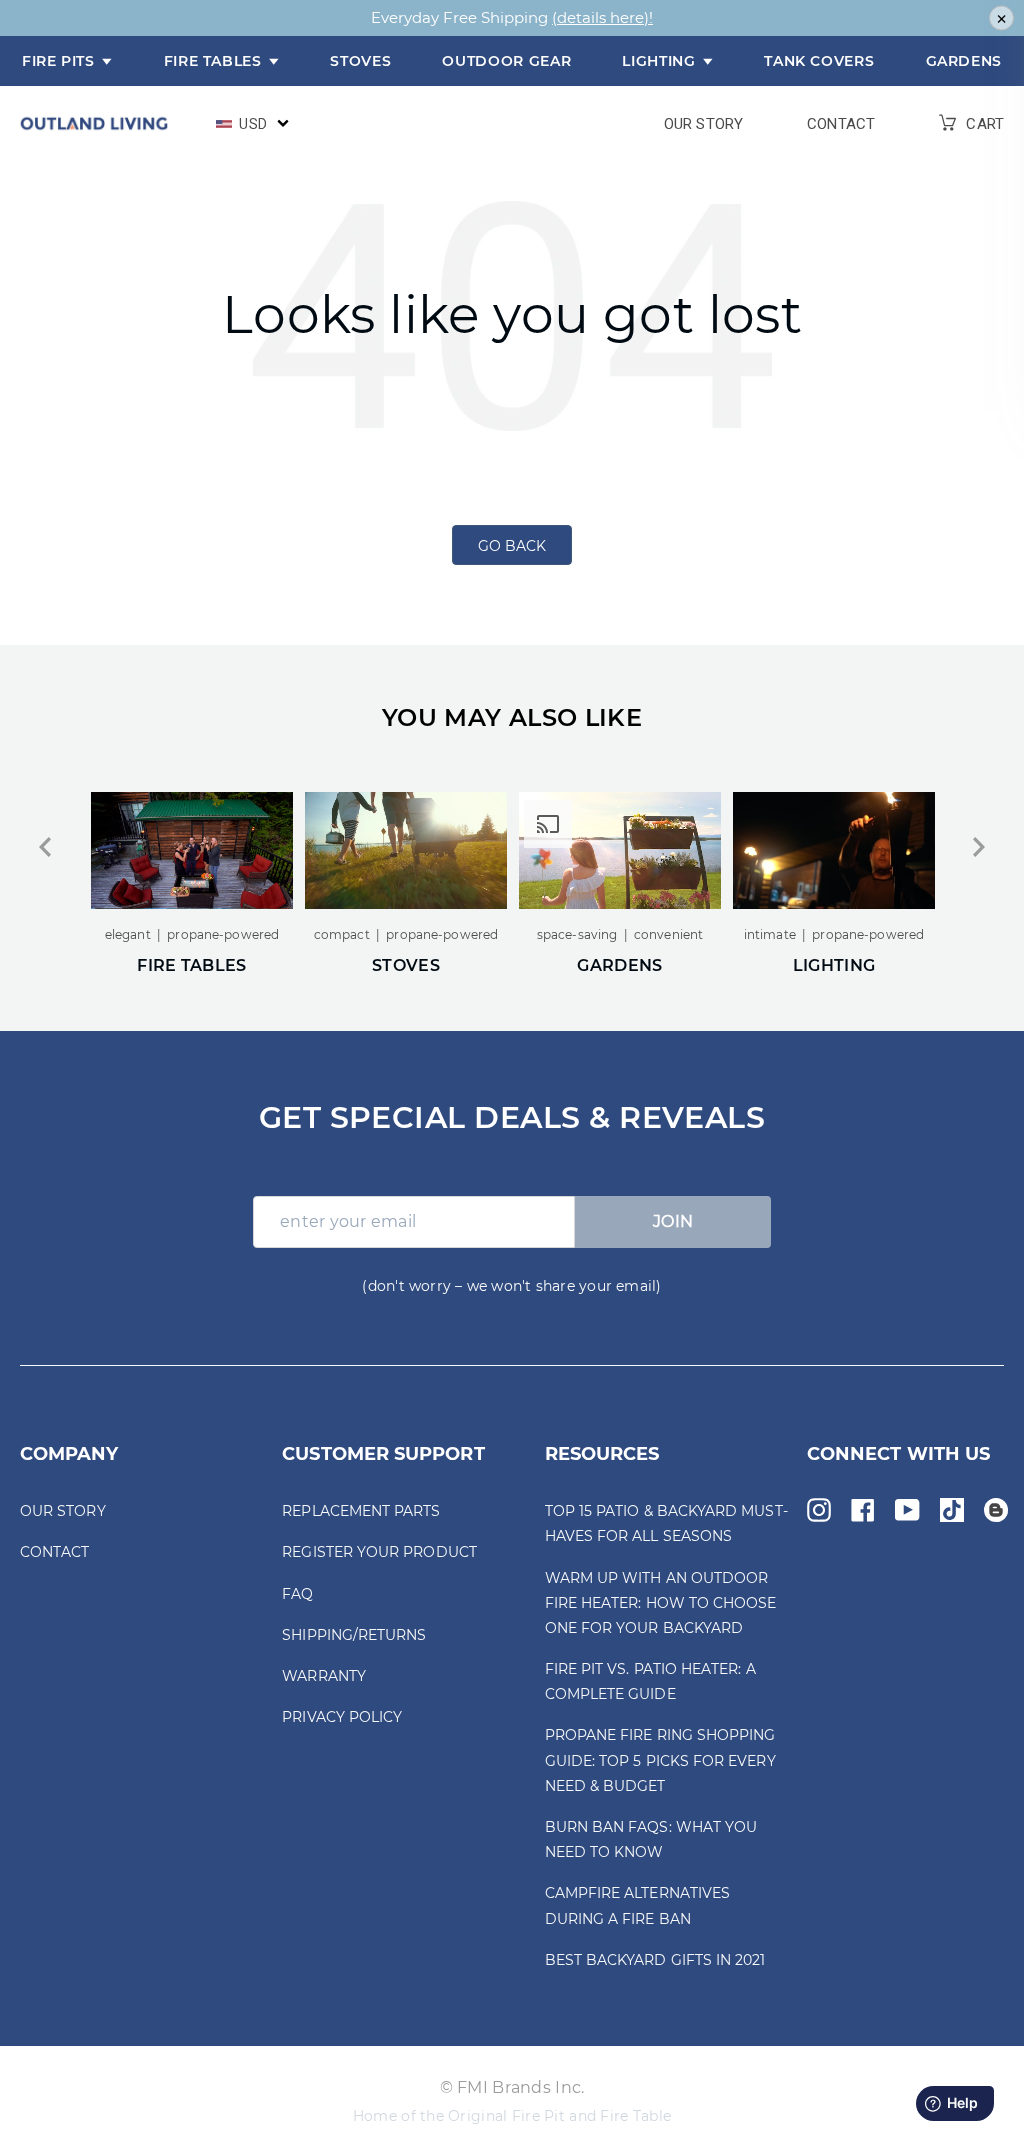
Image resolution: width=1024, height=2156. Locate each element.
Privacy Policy (342, 1717)
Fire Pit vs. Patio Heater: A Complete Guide (650, 1681)
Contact (841, 124)
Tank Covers (819, 61)
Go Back (512, 546)
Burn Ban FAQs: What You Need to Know (651, 1839)
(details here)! (602, 17)
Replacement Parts (361, 1511)
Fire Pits (60, 61)
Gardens (964, 61)
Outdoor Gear (506, 61)
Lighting (661, 61)
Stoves (360, 61)
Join (673, 1221)
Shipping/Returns (354, 1635)
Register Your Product (379, 1552)
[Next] (979, 847)
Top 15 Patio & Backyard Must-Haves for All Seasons (666, 1523)
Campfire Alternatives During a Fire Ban (637, 1905)
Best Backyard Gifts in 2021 (655, 1960)
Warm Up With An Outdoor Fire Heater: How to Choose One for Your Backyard (661, 1603)
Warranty (324, 1676)
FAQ (297, 1594)
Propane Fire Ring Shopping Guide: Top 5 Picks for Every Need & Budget (660, 1760)
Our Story (703, 124)
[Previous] (45, 847)
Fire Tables (215, 61)
